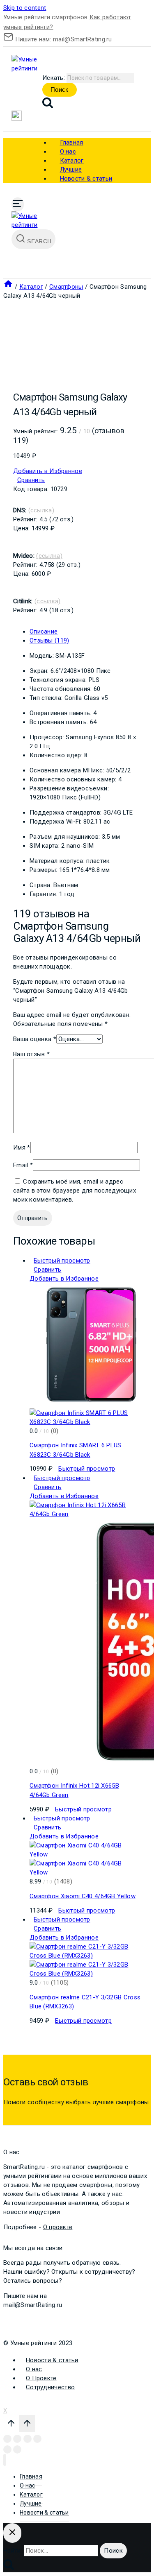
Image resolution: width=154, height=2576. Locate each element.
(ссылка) (41, 510)
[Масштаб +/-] (37, 2439)
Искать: (54, 78)
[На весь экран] (28, 2439)
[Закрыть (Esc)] (7, 2439)
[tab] (85, 632)
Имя (22, 1148)
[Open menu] (18, 204)
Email (23, 1165)
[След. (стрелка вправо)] (17, 2449)
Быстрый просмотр (62, 1261)
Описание (44, 632)
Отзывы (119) (49, 641)
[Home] (8, 287)
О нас (34, 2369)
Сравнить (31, 480)
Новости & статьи (86, 179)
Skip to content (25, 8)
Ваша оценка (35, 1039)
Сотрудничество (50, 2387)
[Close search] (12, 2533)
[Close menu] (5, 2460)
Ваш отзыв (31, 1054)
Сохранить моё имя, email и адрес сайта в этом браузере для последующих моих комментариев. (75, 1191)
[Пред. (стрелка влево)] (7, 2449)
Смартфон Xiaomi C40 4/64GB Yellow (83, 1896)
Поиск (60, 89)
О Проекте (41, 2378)
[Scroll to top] (11, 2425)
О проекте (58, 2227)
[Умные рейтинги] (32, 68)
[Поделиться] (17, 2439)
